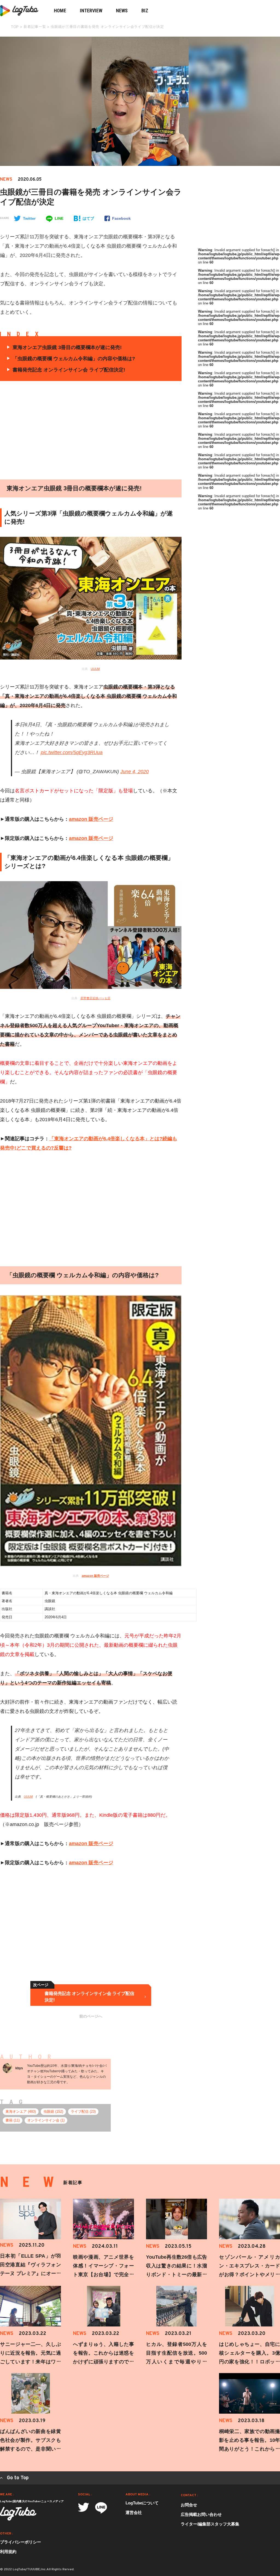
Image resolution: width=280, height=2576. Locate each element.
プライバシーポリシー (21, 2542)
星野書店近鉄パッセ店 (95, 998)
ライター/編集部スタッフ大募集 (210, 2524)
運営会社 (134, 2512)
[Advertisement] (137, 430)
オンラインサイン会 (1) (46, 2120)
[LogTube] (18, 2514)
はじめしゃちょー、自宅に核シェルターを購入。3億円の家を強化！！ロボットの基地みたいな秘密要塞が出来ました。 (250, 2362)
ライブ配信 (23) (83, 2112)
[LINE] (101, 2508)
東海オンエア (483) (21, 2112)
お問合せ (189, 2505)
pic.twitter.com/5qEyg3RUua (72, 752)
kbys (19, 2068)
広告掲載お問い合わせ (201, 2514)
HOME (60, 11)
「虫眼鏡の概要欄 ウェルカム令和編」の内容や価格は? (74, 359)
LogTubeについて (142, 2503)
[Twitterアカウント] (84, 2507)
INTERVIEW (91, 11)
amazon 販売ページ (91, 819)
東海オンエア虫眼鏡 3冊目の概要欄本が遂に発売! (67, 347)
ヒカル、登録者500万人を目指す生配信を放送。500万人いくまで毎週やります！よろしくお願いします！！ (177, 2362)
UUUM (95, 669)
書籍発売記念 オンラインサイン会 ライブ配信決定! (69, 370)
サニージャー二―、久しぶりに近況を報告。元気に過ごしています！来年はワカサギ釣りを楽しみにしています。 (30, 2362)
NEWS (122, 11)
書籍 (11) (13, 2120)
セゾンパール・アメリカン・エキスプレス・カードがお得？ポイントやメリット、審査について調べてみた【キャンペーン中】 (250, 2275)
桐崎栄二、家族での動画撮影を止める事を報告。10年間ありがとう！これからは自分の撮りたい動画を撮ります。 (250, 2449)
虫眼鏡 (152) (53, 2112)
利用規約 (8, 2552)
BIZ (145, 11)
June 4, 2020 (135, 772)
